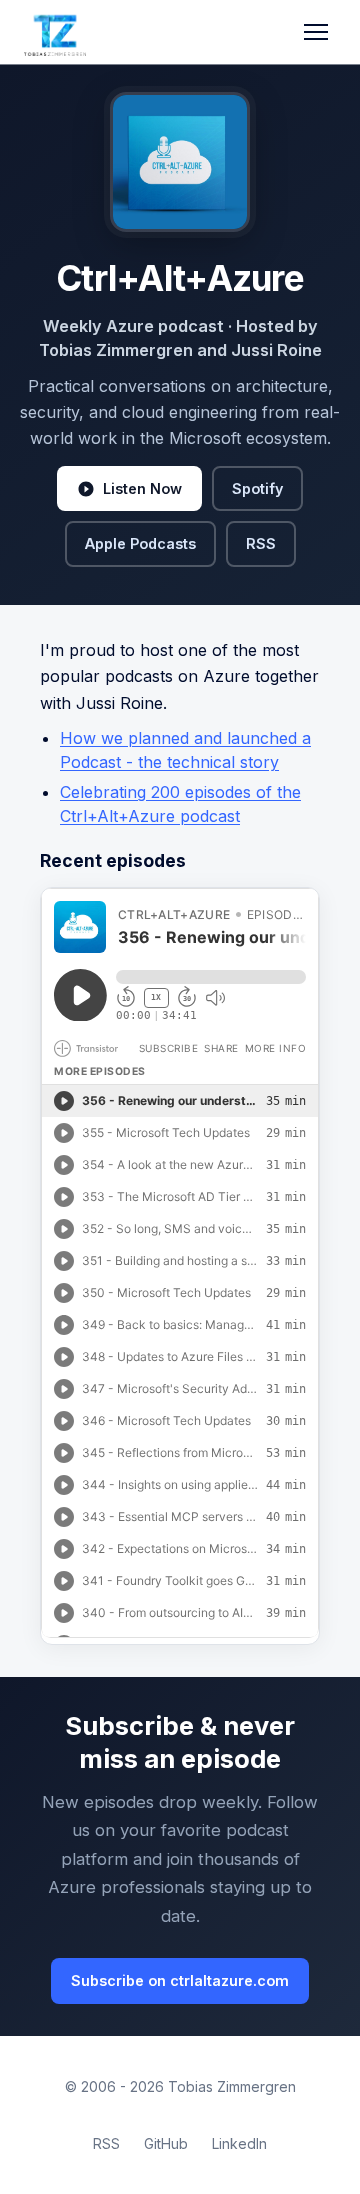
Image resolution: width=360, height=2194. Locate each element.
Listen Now (142, 488)
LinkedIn (239, 2143)
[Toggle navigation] (316, 32)
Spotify (257, 488)
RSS (261, 543)
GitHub (166, 2143)
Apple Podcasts (140, 543)
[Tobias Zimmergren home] (55, 32)
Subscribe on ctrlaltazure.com (180, 1980)
